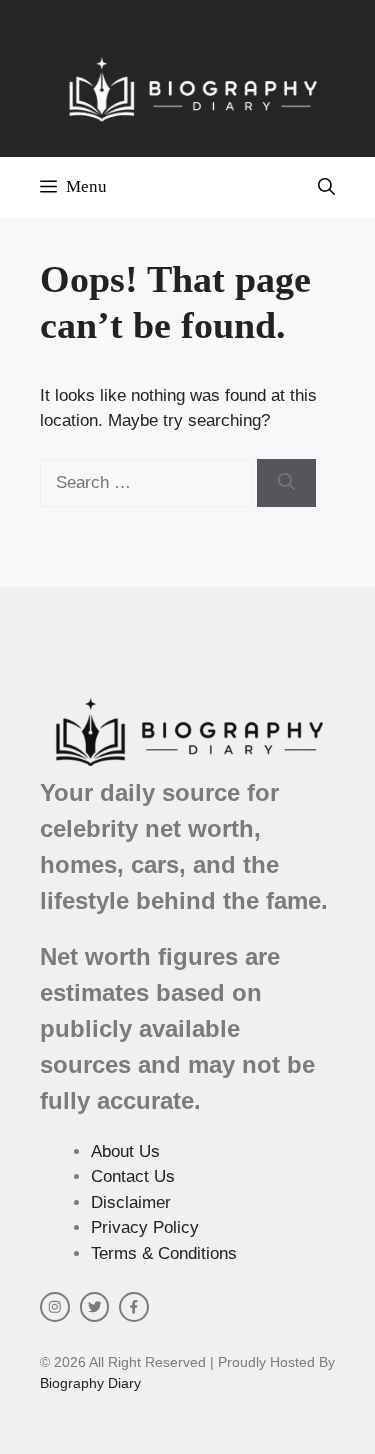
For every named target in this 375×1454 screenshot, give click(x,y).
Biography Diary (90, 1383)
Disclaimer (131, 1202)
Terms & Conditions (164, 1253)
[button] (326, 187)
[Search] (286, 483)
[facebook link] (134, 1307)
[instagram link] (55, 1307)
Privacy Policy (145, 1227)
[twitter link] (95, 1307)
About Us (125, 1151)
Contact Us (133, 1176)
